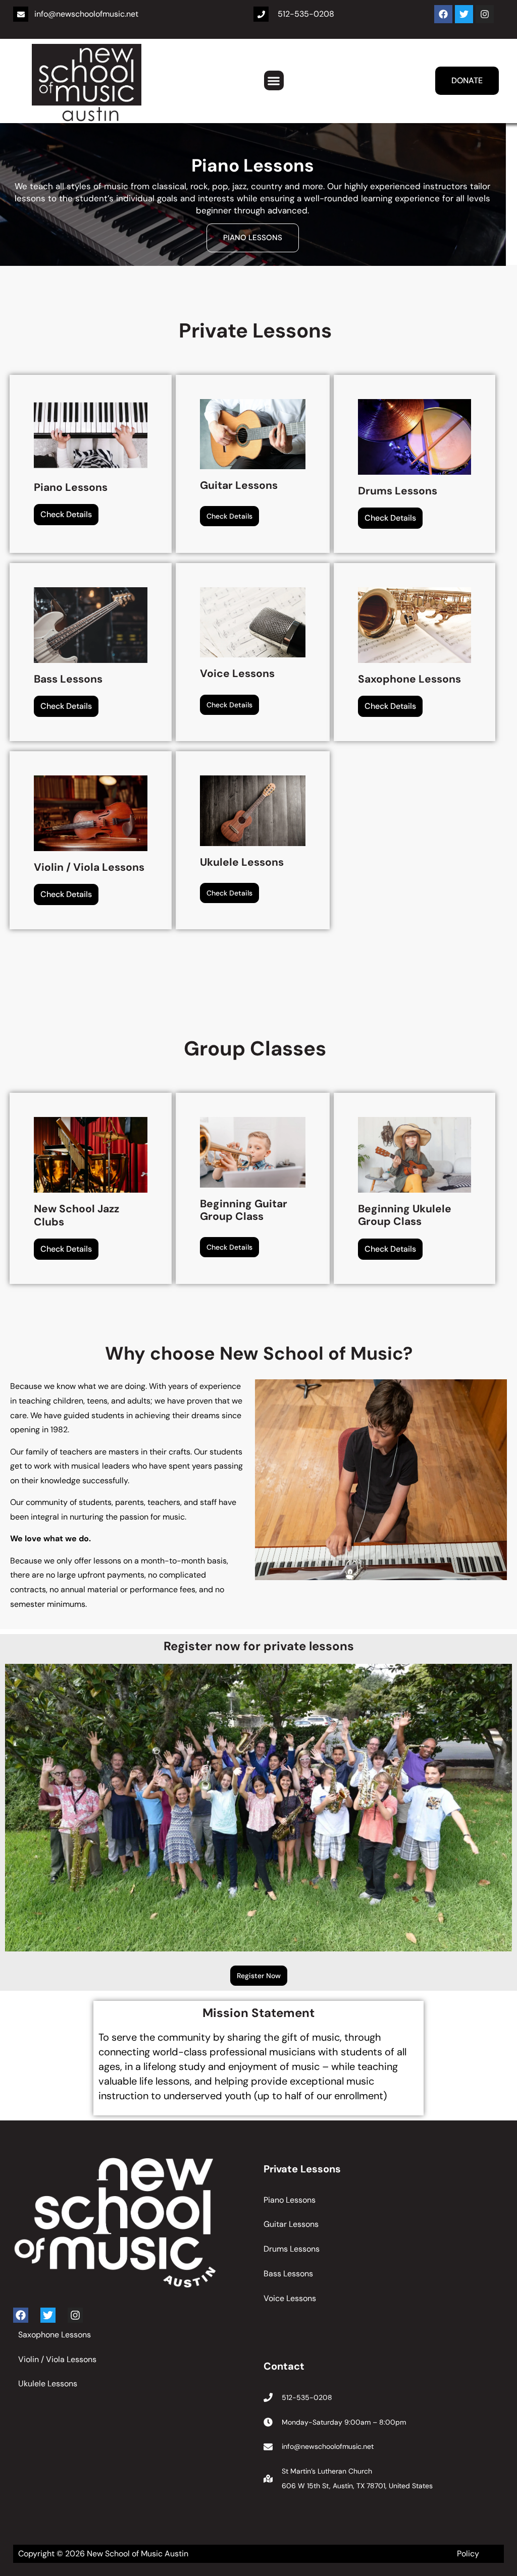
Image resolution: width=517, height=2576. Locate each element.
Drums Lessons (252, 238)
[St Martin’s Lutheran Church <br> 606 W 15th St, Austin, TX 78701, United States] (268, 2479)
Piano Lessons (290, 2200)
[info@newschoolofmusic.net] (21, 14)
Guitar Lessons (291, 2224)
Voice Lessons (290, 2298)
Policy (468, 2554)
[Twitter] (464, 14)
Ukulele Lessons (48, 2384)
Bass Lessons (288, 2274)
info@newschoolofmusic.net (86, 14)
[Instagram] (485, 14)
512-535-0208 (306, 14)
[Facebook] (443, 14)
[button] (274, 80)
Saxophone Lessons (55, 2335)
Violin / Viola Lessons (57, 2359)
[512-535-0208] (261, 14)
